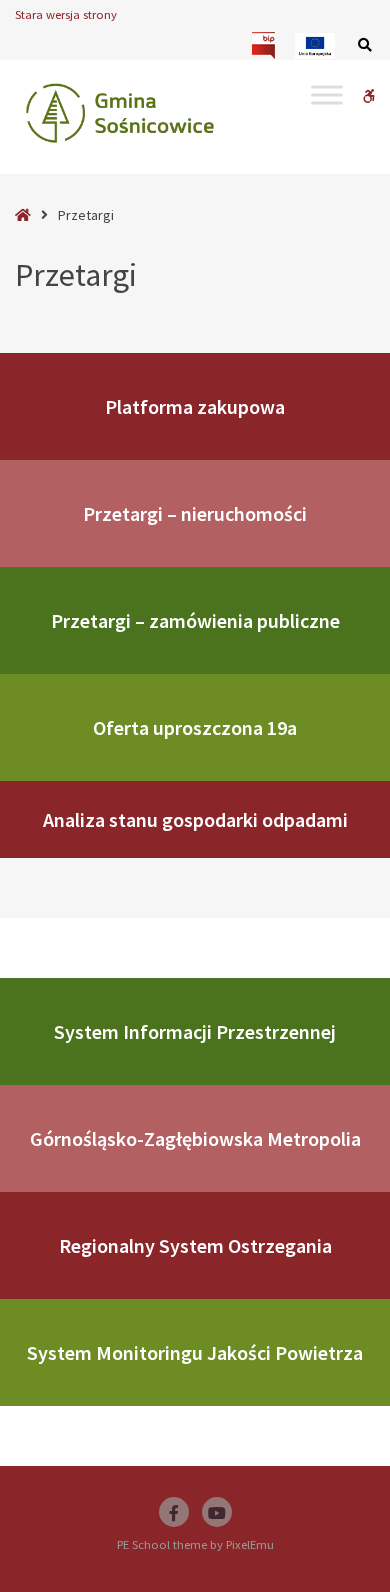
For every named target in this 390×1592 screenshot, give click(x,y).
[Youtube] (217, 1512)
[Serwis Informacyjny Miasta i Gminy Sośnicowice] (120, 113)
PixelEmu (250, 1544)
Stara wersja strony (66, 14)
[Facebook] (174, 1512)
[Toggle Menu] (327, 94)
